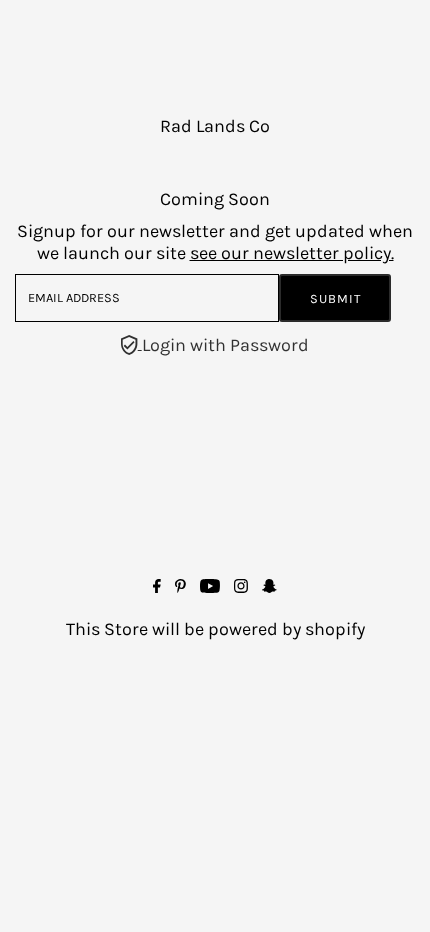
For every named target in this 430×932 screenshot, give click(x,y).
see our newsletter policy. (292, 253)
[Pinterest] (180, 587)
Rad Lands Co (215, 126)
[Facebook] (157, 587)
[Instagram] (241, 587)
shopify (335, 629)
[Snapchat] (269, 587)
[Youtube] (210, 587)
